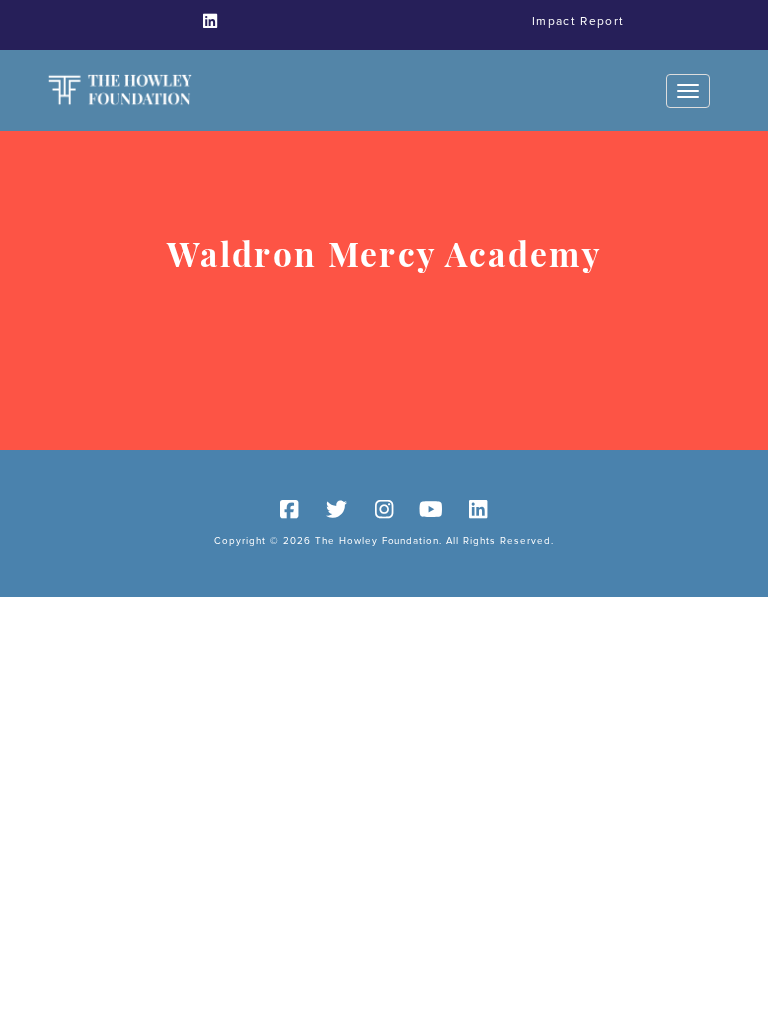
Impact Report (578, 22)
